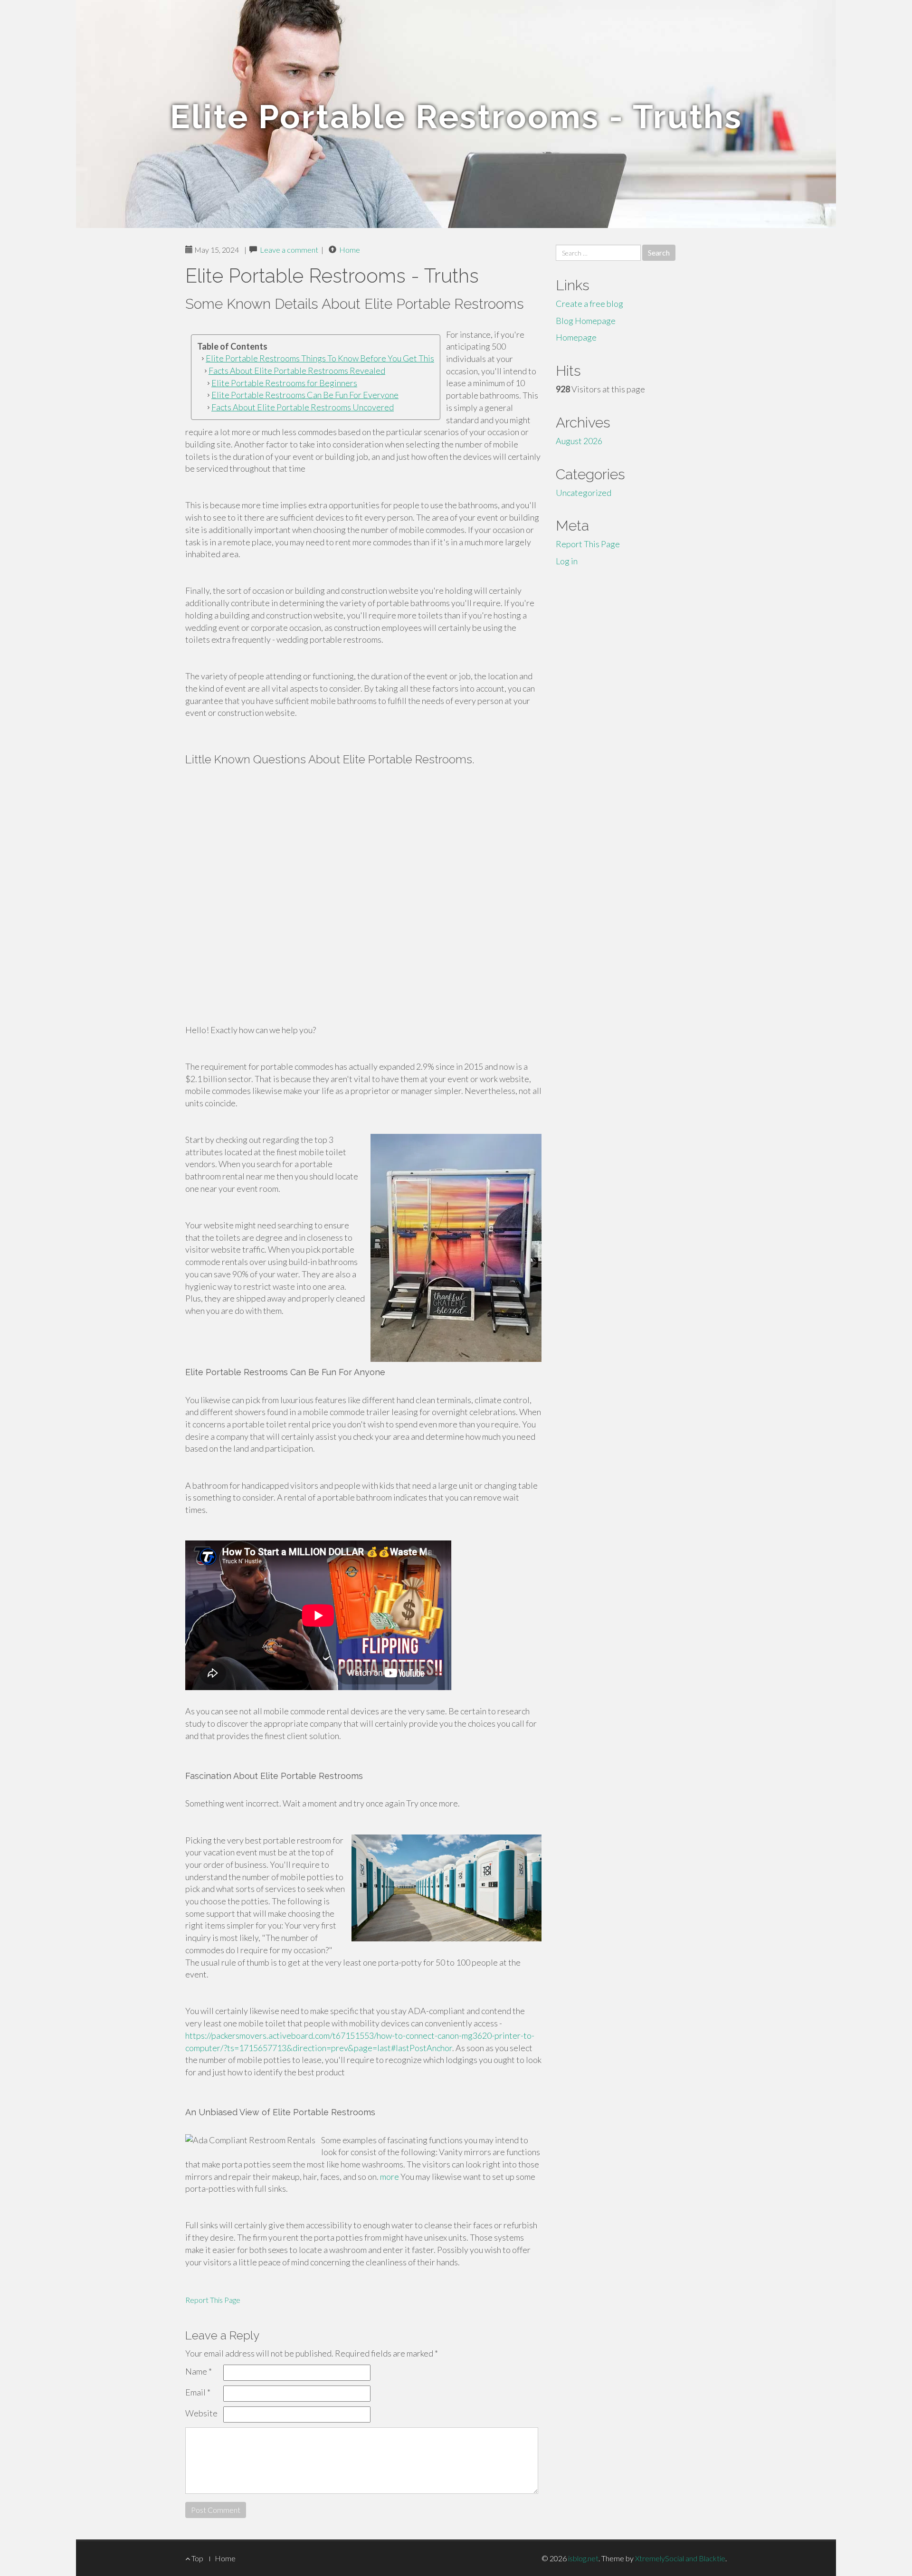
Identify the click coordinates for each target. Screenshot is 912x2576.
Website (201, 2413)
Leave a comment (289, 250)
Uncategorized (584, 493)
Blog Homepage (586, 321)
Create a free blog (589, 304)
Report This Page (213, 2300)
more (389, 2177)
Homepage (576, 337)
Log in (567, 561)
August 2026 (579, 441)
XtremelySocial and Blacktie (680, 2558)
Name (199, 2371)
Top (197, 2558)
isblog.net (583, 2558)
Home (350, 250)
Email (198, 2392)
